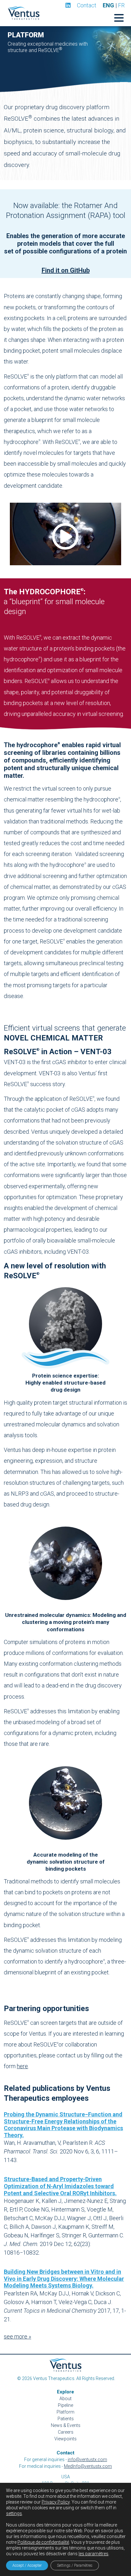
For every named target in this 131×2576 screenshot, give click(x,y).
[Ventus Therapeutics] (24, 13)
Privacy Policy (56, 2502)
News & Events (66, 2425)
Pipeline (65, 2405)
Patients (66, 2419)
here (22, 2066)
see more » (17, 2336)
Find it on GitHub (66, 270)
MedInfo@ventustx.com (88, 2466)
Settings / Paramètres (75, 2565)
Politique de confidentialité (43, 2542)
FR (121, 5)
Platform (65, 2412)
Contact (87, 5)
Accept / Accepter (27, 2565)
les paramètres (93, 2554)
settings (14, 2513)
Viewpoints (65, 2439)
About (65, 2399)
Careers (66, 2432)
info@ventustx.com (87, 2460)
